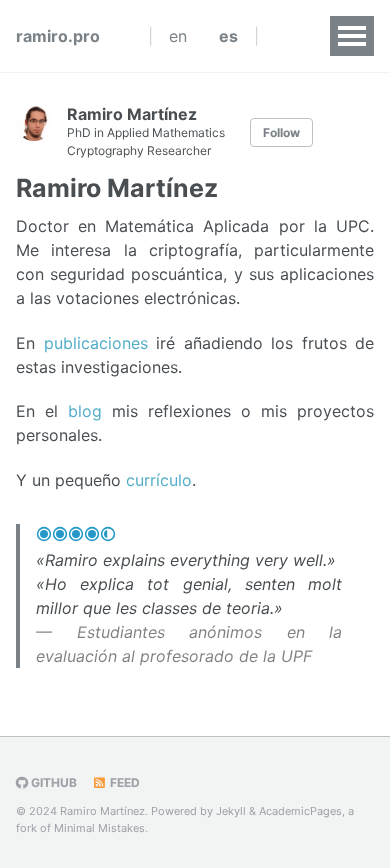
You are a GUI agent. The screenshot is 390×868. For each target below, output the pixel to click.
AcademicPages (300, 811)
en (178, 36)
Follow (281, 132)
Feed (123, 782)
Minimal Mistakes (99, 828)
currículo (159, 480)
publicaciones (96, 343)
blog (85, 411)
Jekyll (231, 811)
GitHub (52, 782)
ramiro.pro (58, 36)
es (228, 36)
